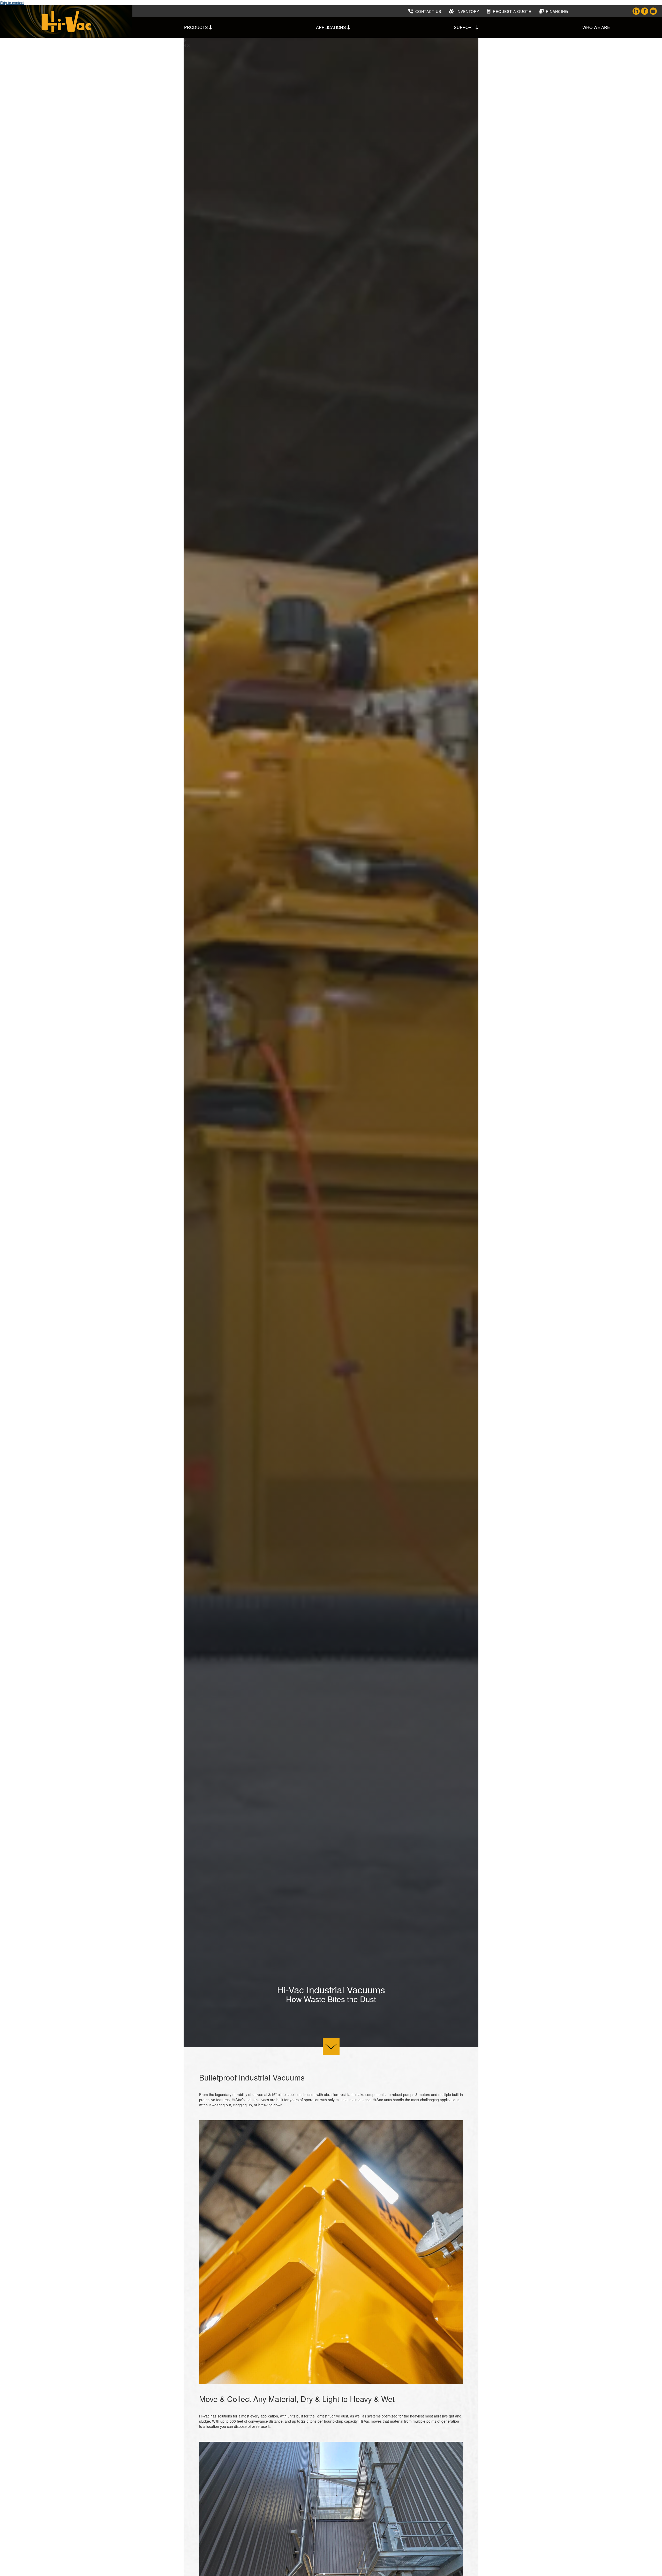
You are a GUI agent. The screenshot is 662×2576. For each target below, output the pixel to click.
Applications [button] (332, 27)
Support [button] (465, 27)
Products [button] (197, 27)
